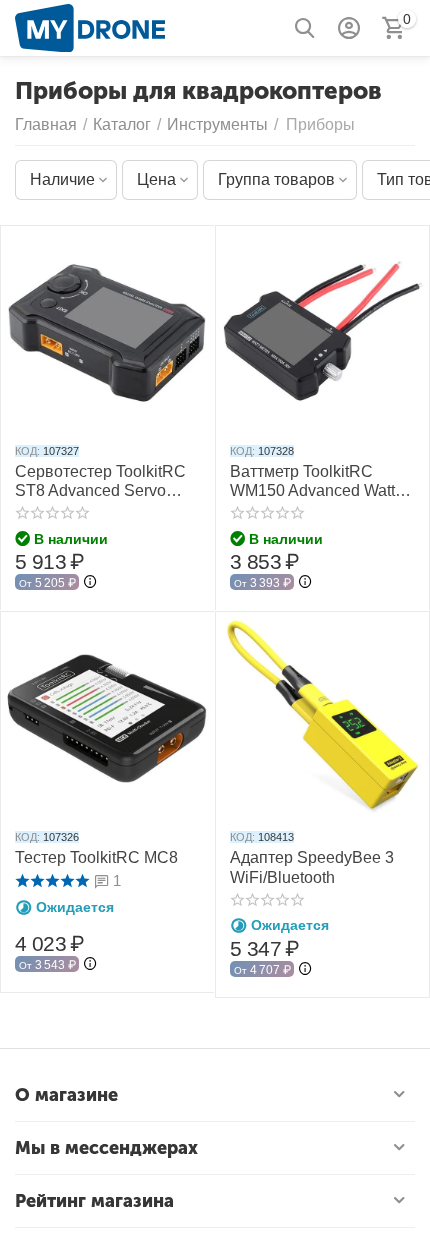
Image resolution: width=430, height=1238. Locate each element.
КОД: (27, 451)
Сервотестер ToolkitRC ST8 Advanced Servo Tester (100, 481)
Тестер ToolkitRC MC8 (96, 857)
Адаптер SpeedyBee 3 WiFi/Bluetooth (312, 867)
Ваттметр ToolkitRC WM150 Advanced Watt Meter (312, 481)
